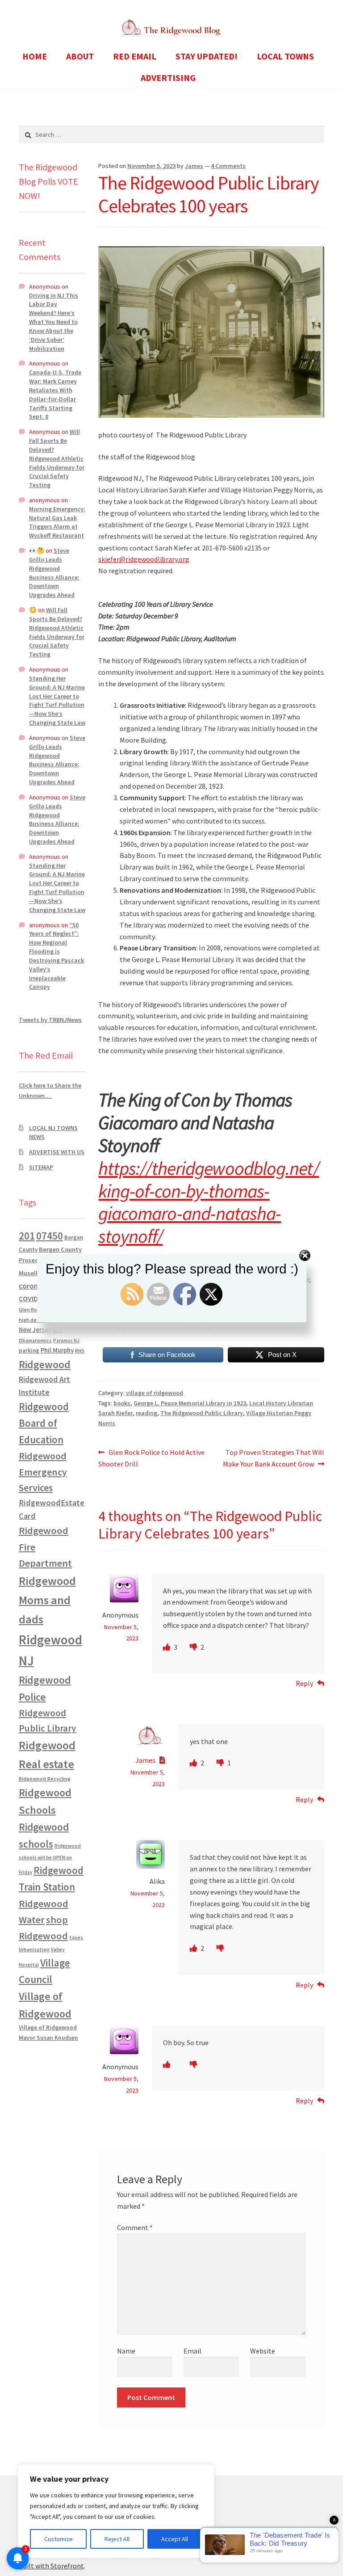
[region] (116, 2511)
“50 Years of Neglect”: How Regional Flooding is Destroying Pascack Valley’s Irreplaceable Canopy (56, 956)
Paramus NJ (66, 1341)
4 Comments (228, 166)
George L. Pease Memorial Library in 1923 (190, 1403)
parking (29, 1351)
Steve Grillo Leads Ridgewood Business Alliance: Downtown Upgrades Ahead (54, 573)
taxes (76, 1937)
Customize (59, 2539)
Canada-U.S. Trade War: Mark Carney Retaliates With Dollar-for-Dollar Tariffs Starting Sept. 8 (55, 394)
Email (192, 2351)
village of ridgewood (155, 1393)
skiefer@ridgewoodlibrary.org (144, 559)
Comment (135, 2227)
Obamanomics (35, 1340)
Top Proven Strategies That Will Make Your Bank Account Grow (274, 1458)
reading (146, 1413)
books (122, 1403)
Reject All (117, 2539)
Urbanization (34, 1949)
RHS (80, 1351)
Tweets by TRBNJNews (50, 1020)
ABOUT (80, 56)
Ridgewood (45, 1364)
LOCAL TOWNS (285, 56)
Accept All (175, 2539)
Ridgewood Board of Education (44, 1423)
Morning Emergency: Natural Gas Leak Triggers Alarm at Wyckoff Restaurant (57, 522)
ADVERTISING (168, 78)
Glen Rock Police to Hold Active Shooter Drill (151, 1458)
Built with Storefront (51, 2566)
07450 (50, 1236)
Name (126, 2351)
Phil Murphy (57, 1350)
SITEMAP (41, 1167)
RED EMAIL (135, 56)
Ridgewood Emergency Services (43, 1472)
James (194, 166)
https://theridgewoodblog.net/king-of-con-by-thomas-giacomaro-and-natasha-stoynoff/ (209, 1202)
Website (263, 2351)
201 (27, 1236)
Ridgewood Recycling (45, 1779)
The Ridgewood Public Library (202, 1413)
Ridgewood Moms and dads (47, 1600)
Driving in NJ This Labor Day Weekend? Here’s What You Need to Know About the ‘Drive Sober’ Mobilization (54, 322)
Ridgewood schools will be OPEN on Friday (50, 1859)
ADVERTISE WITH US (57, 1152)
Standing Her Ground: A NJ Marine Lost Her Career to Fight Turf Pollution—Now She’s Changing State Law (57, 700)
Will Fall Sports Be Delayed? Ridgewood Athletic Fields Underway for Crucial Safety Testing (57, 458)
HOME (35, 56)
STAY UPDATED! (207, 56)
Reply (304, 1683)
